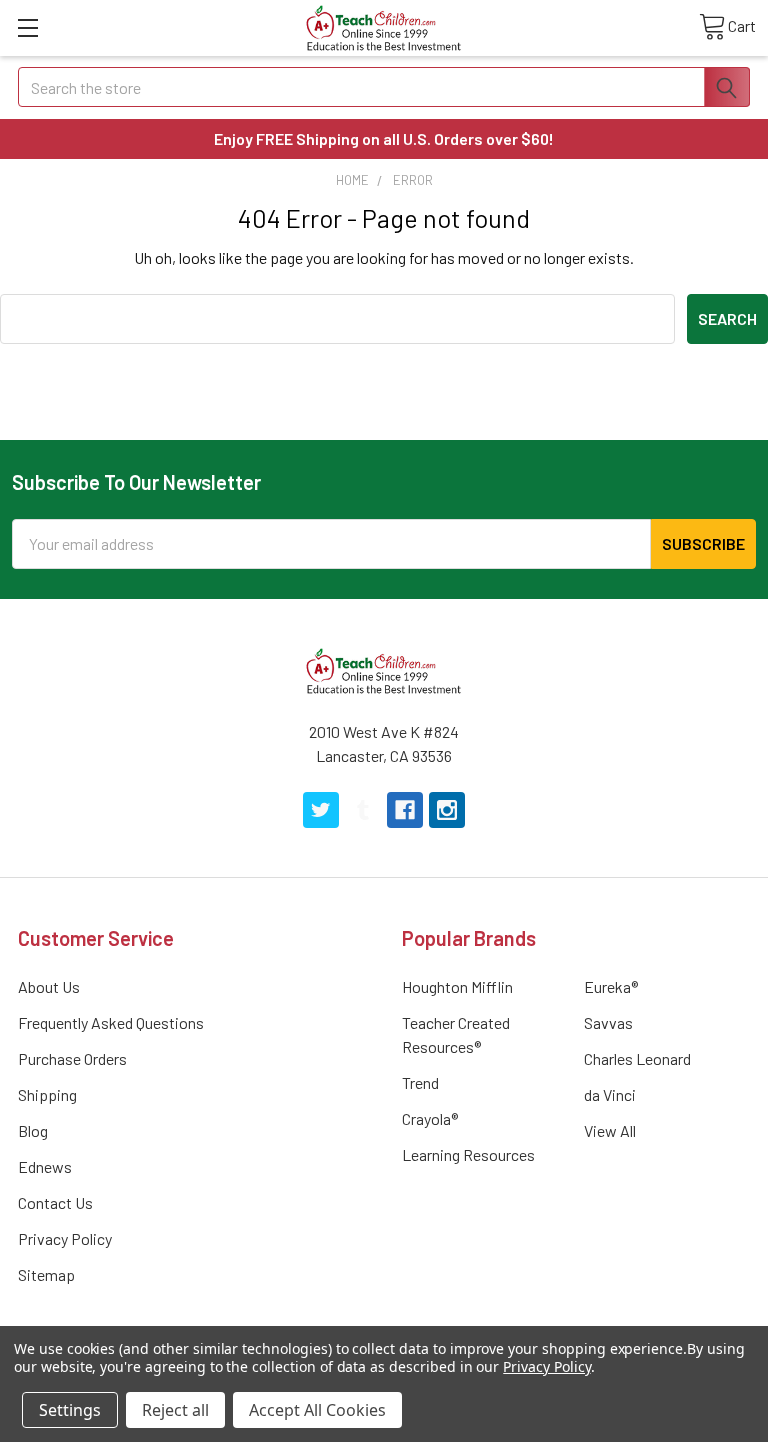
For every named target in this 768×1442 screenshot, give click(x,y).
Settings (70, 1410)
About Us (49, 986)
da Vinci (610, 1094)
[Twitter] (321, 810)
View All (610, 1130)
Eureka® (611, 986)
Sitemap (46, 1274)
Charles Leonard (637, 1058)
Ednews (45, 1166)
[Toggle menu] (27, 27)
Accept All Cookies (317, 1410)
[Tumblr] (363, 810)
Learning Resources (468, 1154)
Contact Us (55, 1202)
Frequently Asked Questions (111, 1022)
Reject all (175, 1410)
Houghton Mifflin (457, 986)
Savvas (608, 1022)
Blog (33, 1130)
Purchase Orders (72, 1058)
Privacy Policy (65, 1238)
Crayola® (430, 1118)
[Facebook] (405, 810)
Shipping (47, 1094)
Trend (420, 1082)
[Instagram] (447, 810)
